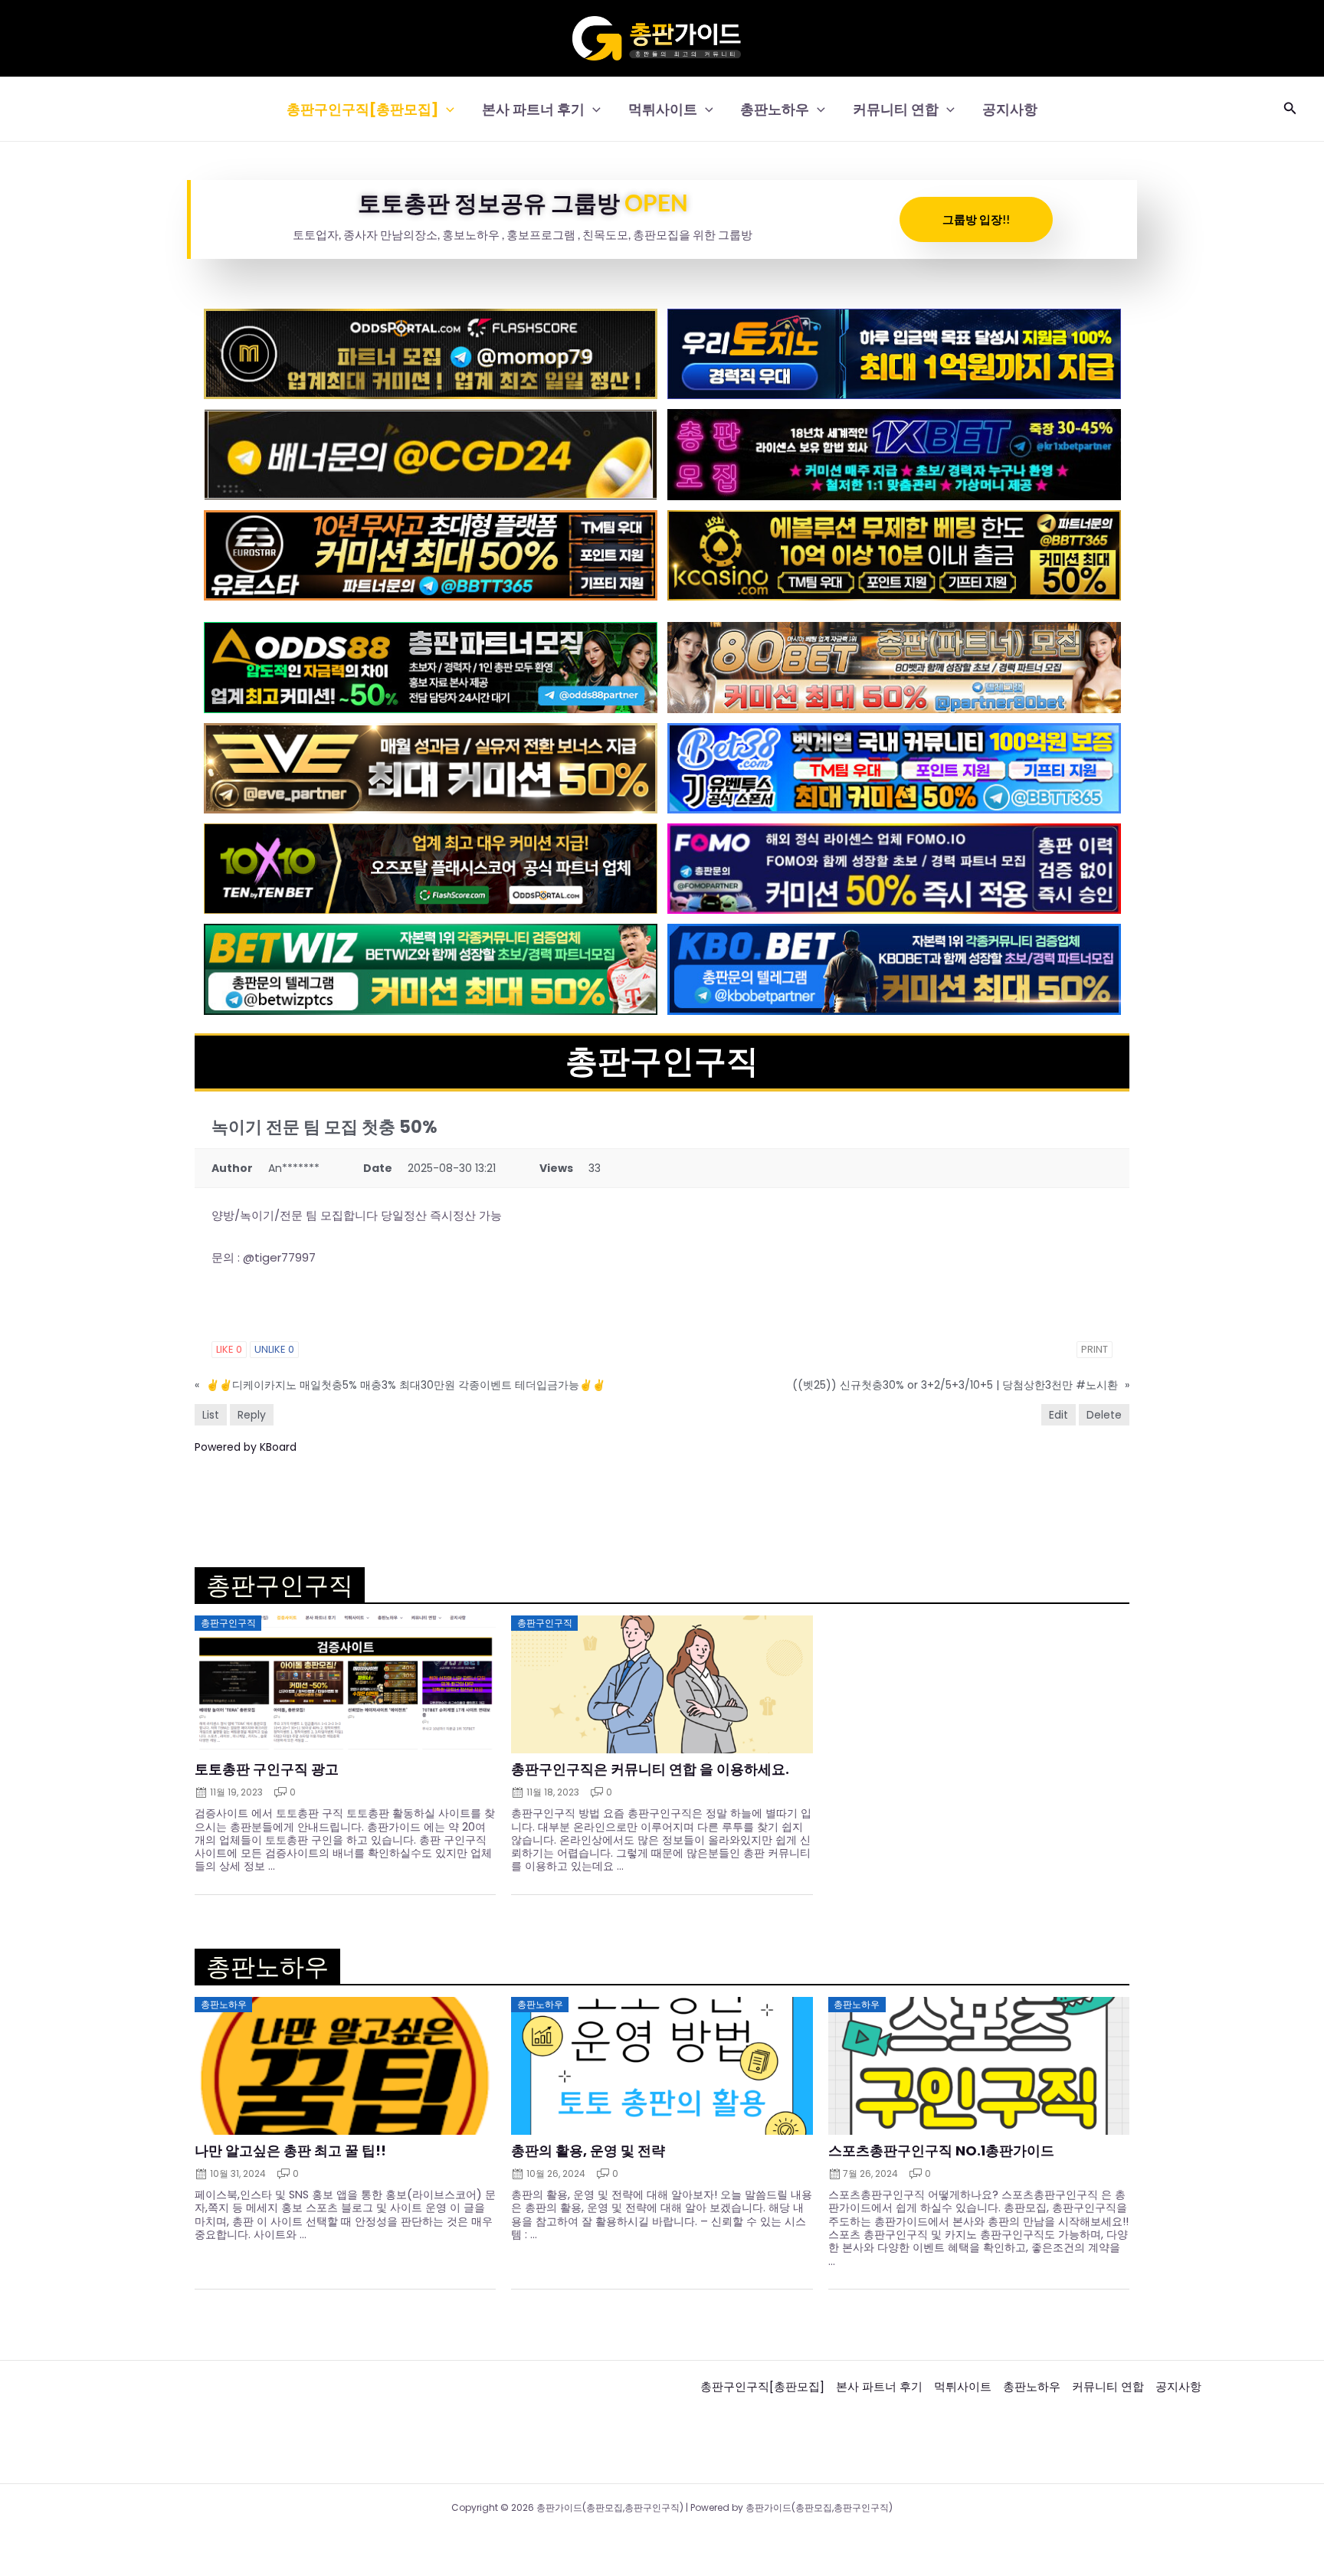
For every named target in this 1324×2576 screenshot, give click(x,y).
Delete (1104, 1415)
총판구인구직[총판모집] (362, 109)
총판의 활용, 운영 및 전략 (588, 2151)
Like (229, 1349)
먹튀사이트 (663, 109)
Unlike (274, 1349)
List (211, 1415)
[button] (446, 109)
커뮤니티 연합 (896, 109)
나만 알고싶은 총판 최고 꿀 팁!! (290, 2151)
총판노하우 (775, 109)
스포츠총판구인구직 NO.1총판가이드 (941, 2151)
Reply (252, 1415)
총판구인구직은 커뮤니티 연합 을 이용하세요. (650, 1769)
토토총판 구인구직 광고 (267, 1769)
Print (1095, 1349)
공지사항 (1010, 109)
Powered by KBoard (246, 1447)
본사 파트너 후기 (533, 109)
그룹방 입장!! (976, 219)
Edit (1059, 1415)
